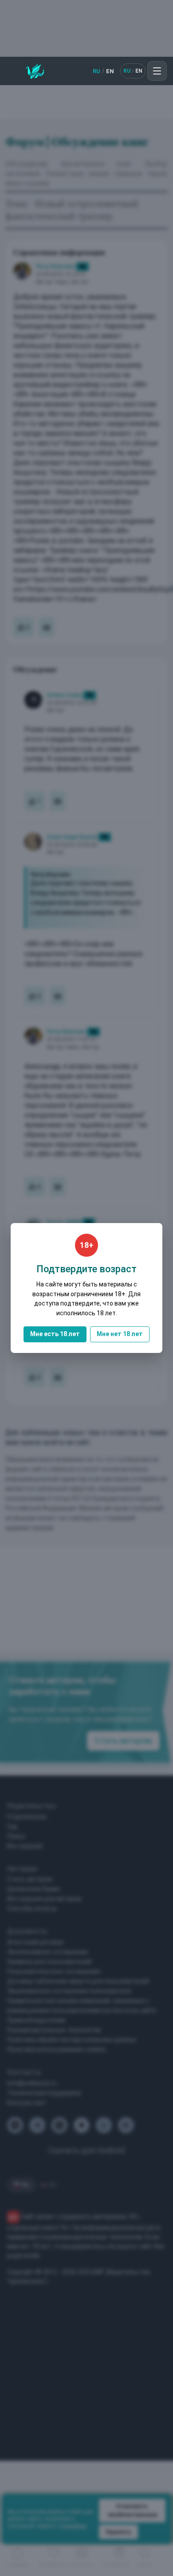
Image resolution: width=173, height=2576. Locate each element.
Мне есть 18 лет (55, 1334)
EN (110, 71)
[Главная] (35, 71)
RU (96, 71)
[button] (157, 71)
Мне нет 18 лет (120, 1334)
